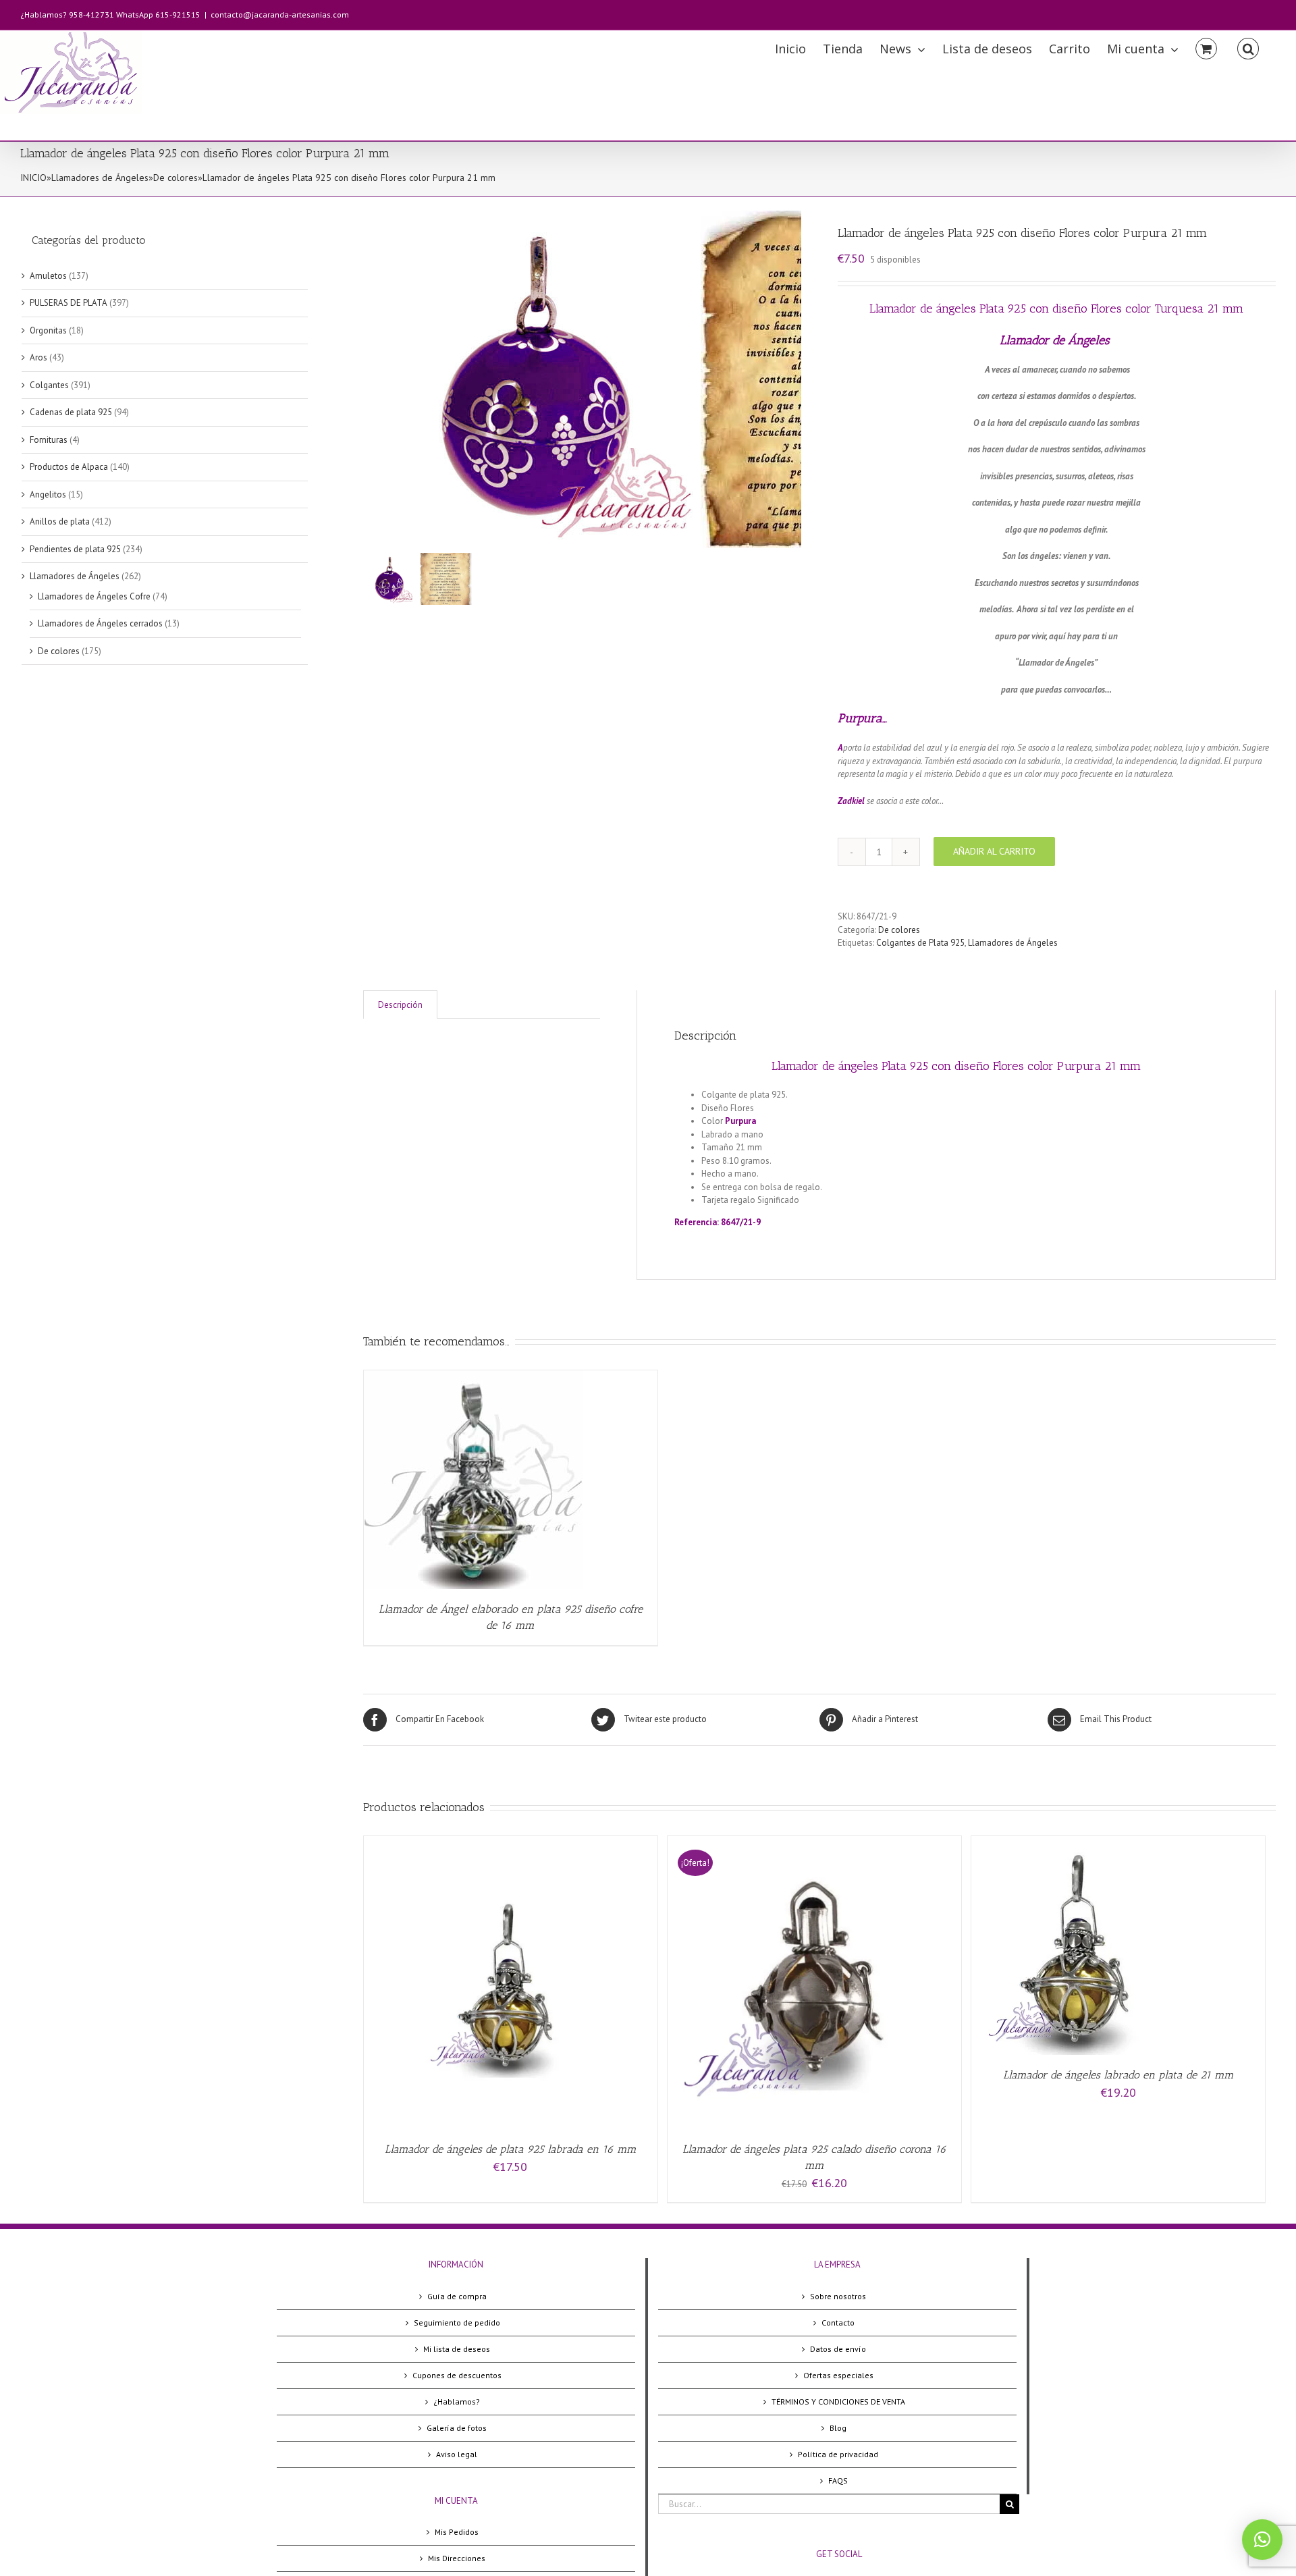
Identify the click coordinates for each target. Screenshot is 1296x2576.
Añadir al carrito (994, 851)
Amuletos (48, 276)
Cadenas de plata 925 (71, 412)
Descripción (400, 1005)
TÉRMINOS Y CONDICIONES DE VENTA (838, 2401)
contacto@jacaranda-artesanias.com (280, 15)
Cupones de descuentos (457, 2375)
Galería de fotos (457, 2428)
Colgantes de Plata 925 (920, 943)
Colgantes (49, 385)
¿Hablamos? (457, 2401)
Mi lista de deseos (457, 2349)
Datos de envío (838, 2349)
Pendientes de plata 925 (75, 549)
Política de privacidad (838, 2454)
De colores (175, 178)
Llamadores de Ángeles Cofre (94, 596)
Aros (38, 357)
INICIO (33, 178)
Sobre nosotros (838, 2296)
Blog (838, 2428)
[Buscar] (1248, 48)
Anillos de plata (60, 521)
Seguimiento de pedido (457, 2323)
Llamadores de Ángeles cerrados (100, 623)
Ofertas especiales (838, 2375)
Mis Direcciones (457, 2558)
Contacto (838, 2323)
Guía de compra (457, 2296)
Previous (373, 379)
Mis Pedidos (457, 2532)
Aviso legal (457, 2454)
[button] (1262, 2540)
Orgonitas (48, 330)
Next (792, 379)
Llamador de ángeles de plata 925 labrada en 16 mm (511, 2149)
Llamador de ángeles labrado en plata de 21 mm (1118, 2075)
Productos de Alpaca (69, 467)
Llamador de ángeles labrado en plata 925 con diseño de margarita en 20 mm (949, 1200)
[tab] (400, 1005)
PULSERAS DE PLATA (69, 303)
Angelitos (48, 494)
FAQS (838, 2480)
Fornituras (49, 440)
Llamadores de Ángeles (100, 178)
